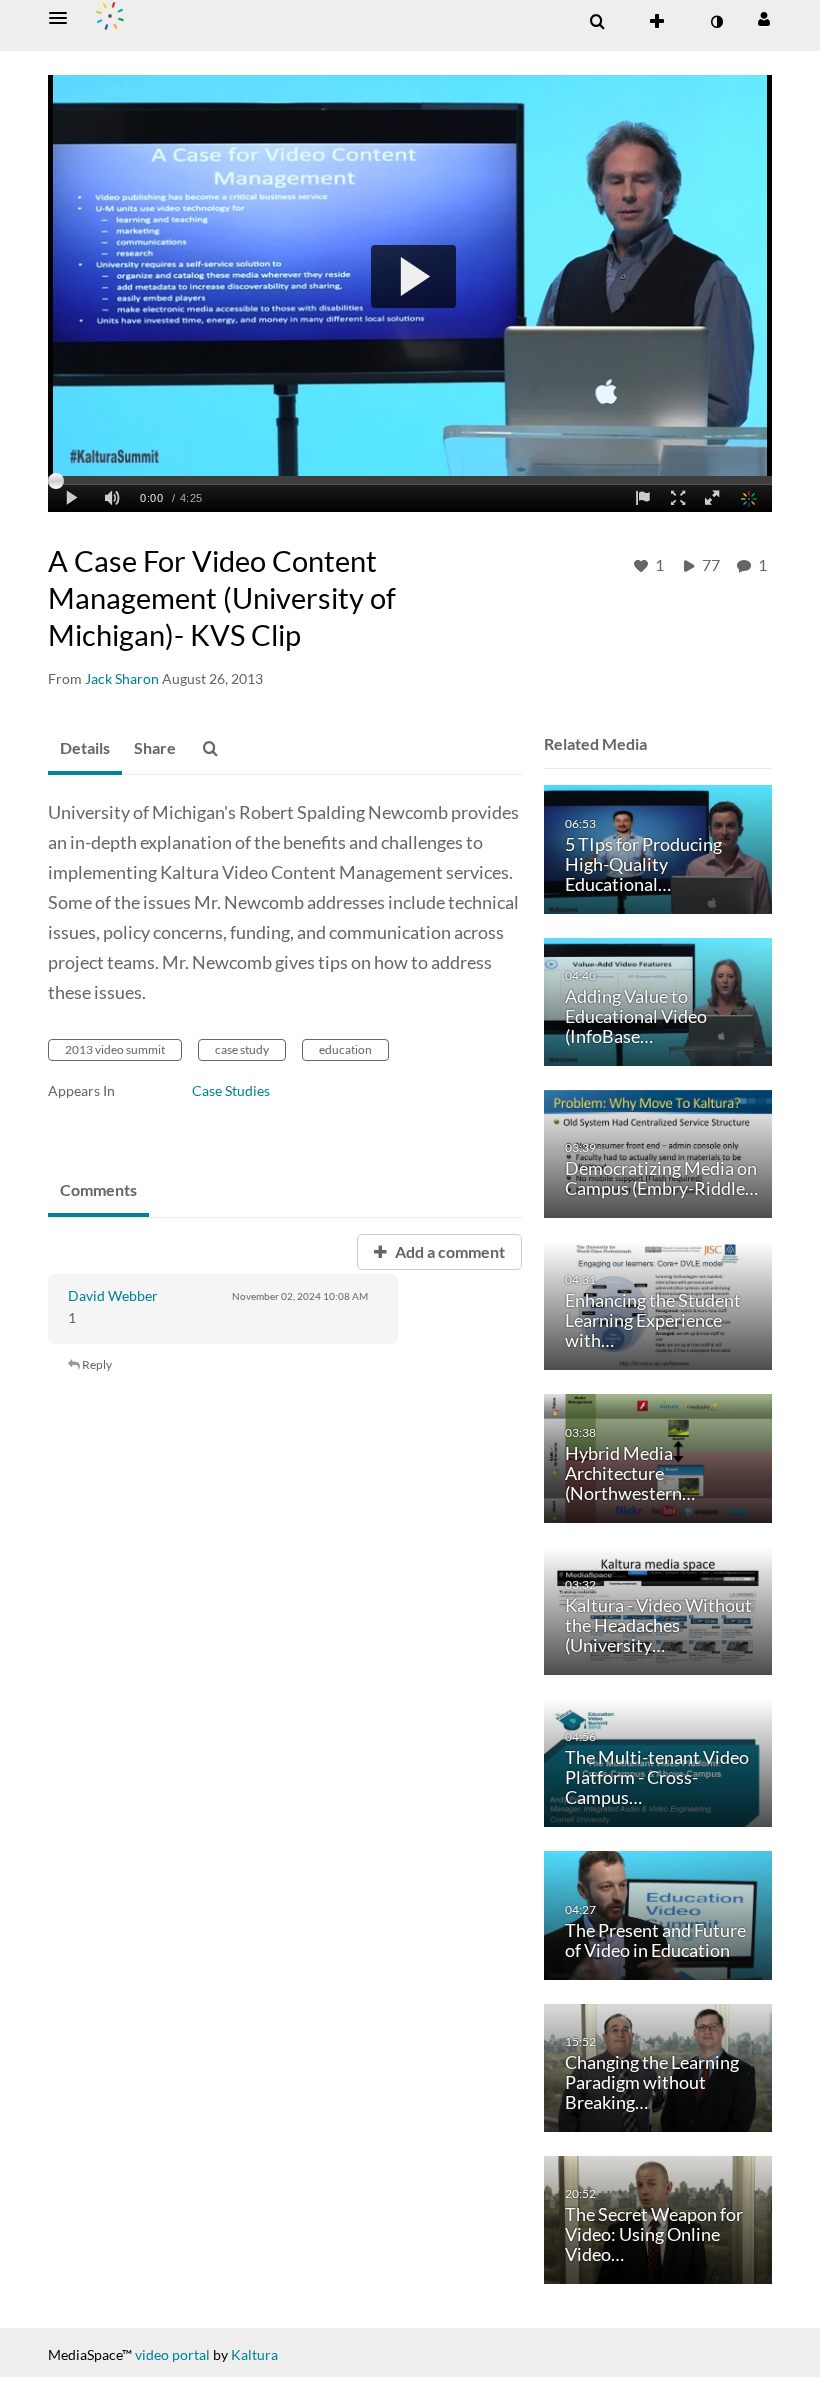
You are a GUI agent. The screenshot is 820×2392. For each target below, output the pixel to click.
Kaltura (254, 2354)
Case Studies (231, 1090)
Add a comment (448, 1251)
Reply (96, 1364)
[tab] (85, 749)
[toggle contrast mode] (716, 22)
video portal (172, 2354)
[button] (64, 18)
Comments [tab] (98, 1189)
